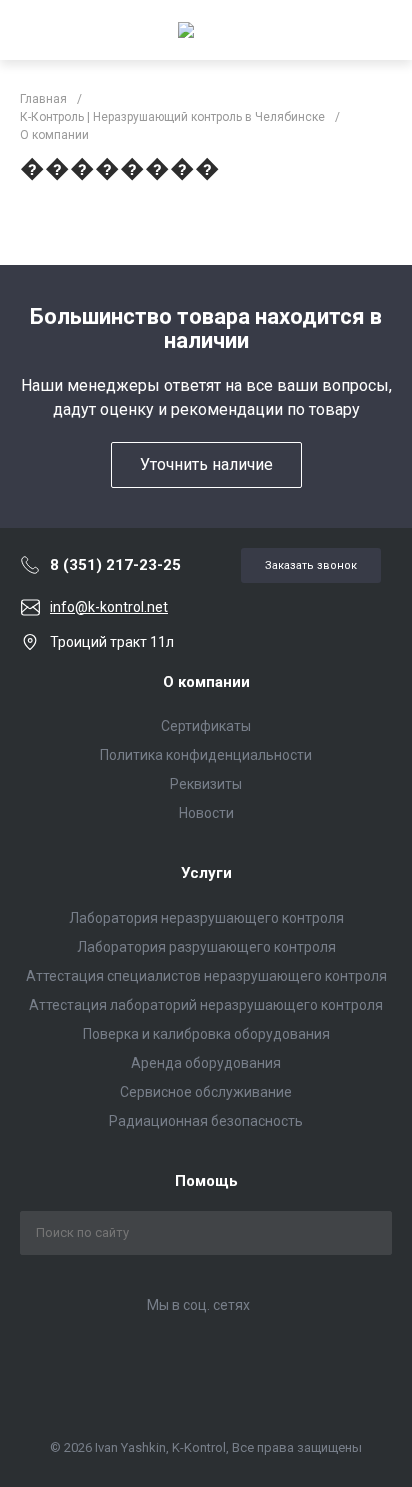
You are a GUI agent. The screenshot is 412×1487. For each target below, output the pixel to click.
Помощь (206, 1181)
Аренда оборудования (206, 1063)
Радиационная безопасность (206, 1121)
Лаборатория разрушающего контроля (206, 947)
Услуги (206, 873)
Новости (206, 813)
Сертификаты (206, 726)
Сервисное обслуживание (206, 1092)
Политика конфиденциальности (206, 755)
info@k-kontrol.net (109, 607)
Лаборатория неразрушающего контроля (206, 918)
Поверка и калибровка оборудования (206, 1034)
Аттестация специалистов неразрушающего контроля (206, 976)
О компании (206, 682)
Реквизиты (206, 784)
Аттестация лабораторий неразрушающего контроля (206, 1005)
